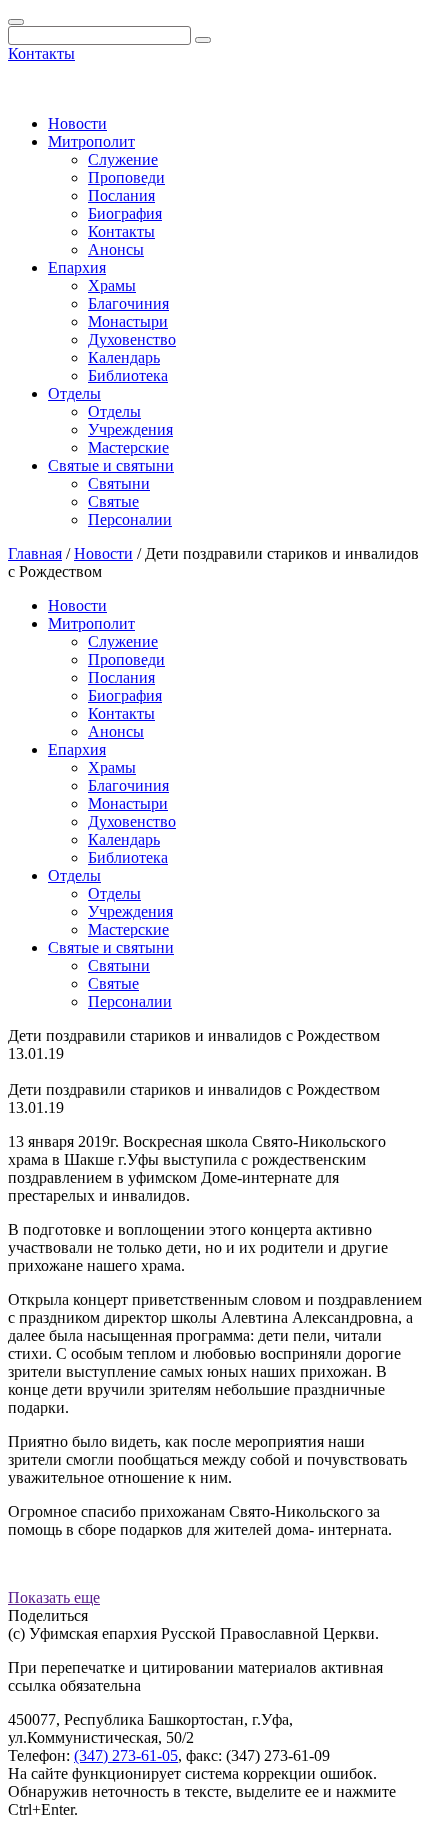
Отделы (74, 393)
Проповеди (126, 177)
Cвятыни (119, 483)
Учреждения (130, 429)
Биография (125, 213)
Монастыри (128, 321)
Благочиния (128, 303)
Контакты (41, 53)
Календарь (124, 357)
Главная (35, 553)
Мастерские (128, 447)
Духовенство (132, 339)
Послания (121, 195)
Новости (77, 123)
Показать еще (54, 1597)
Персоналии (130, 519)
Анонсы (116, 249)
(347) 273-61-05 (126, 1755)
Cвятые (113, 501)
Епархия (77, 267)
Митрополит (91, 141)
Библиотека (128, 375)
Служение (123, 159)
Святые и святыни (111, 465)
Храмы (112, 285)
